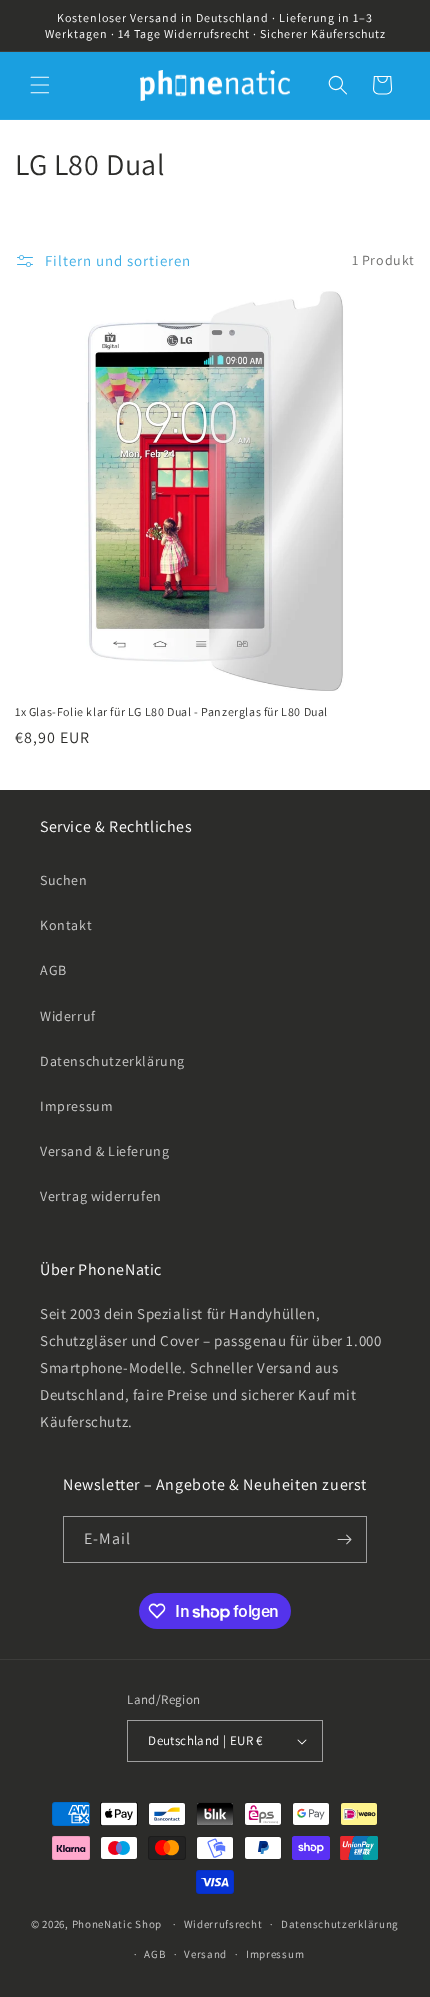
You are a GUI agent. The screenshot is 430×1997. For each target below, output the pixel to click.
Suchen (64, 880)
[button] (40, 85)
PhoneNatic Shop (117, 1924)
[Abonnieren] (344, 1539)
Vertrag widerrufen (101, 1196)
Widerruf (68, 1016)
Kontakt (66, 925)
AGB (53, 970)
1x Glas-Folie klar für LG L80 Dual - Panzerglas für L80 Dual (171, 711)
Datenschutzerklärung (112, 1061)
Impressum (76, 1106)
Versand (205, 1954)
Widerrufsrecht (223, 1924)
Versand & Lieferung (104, 1151)
